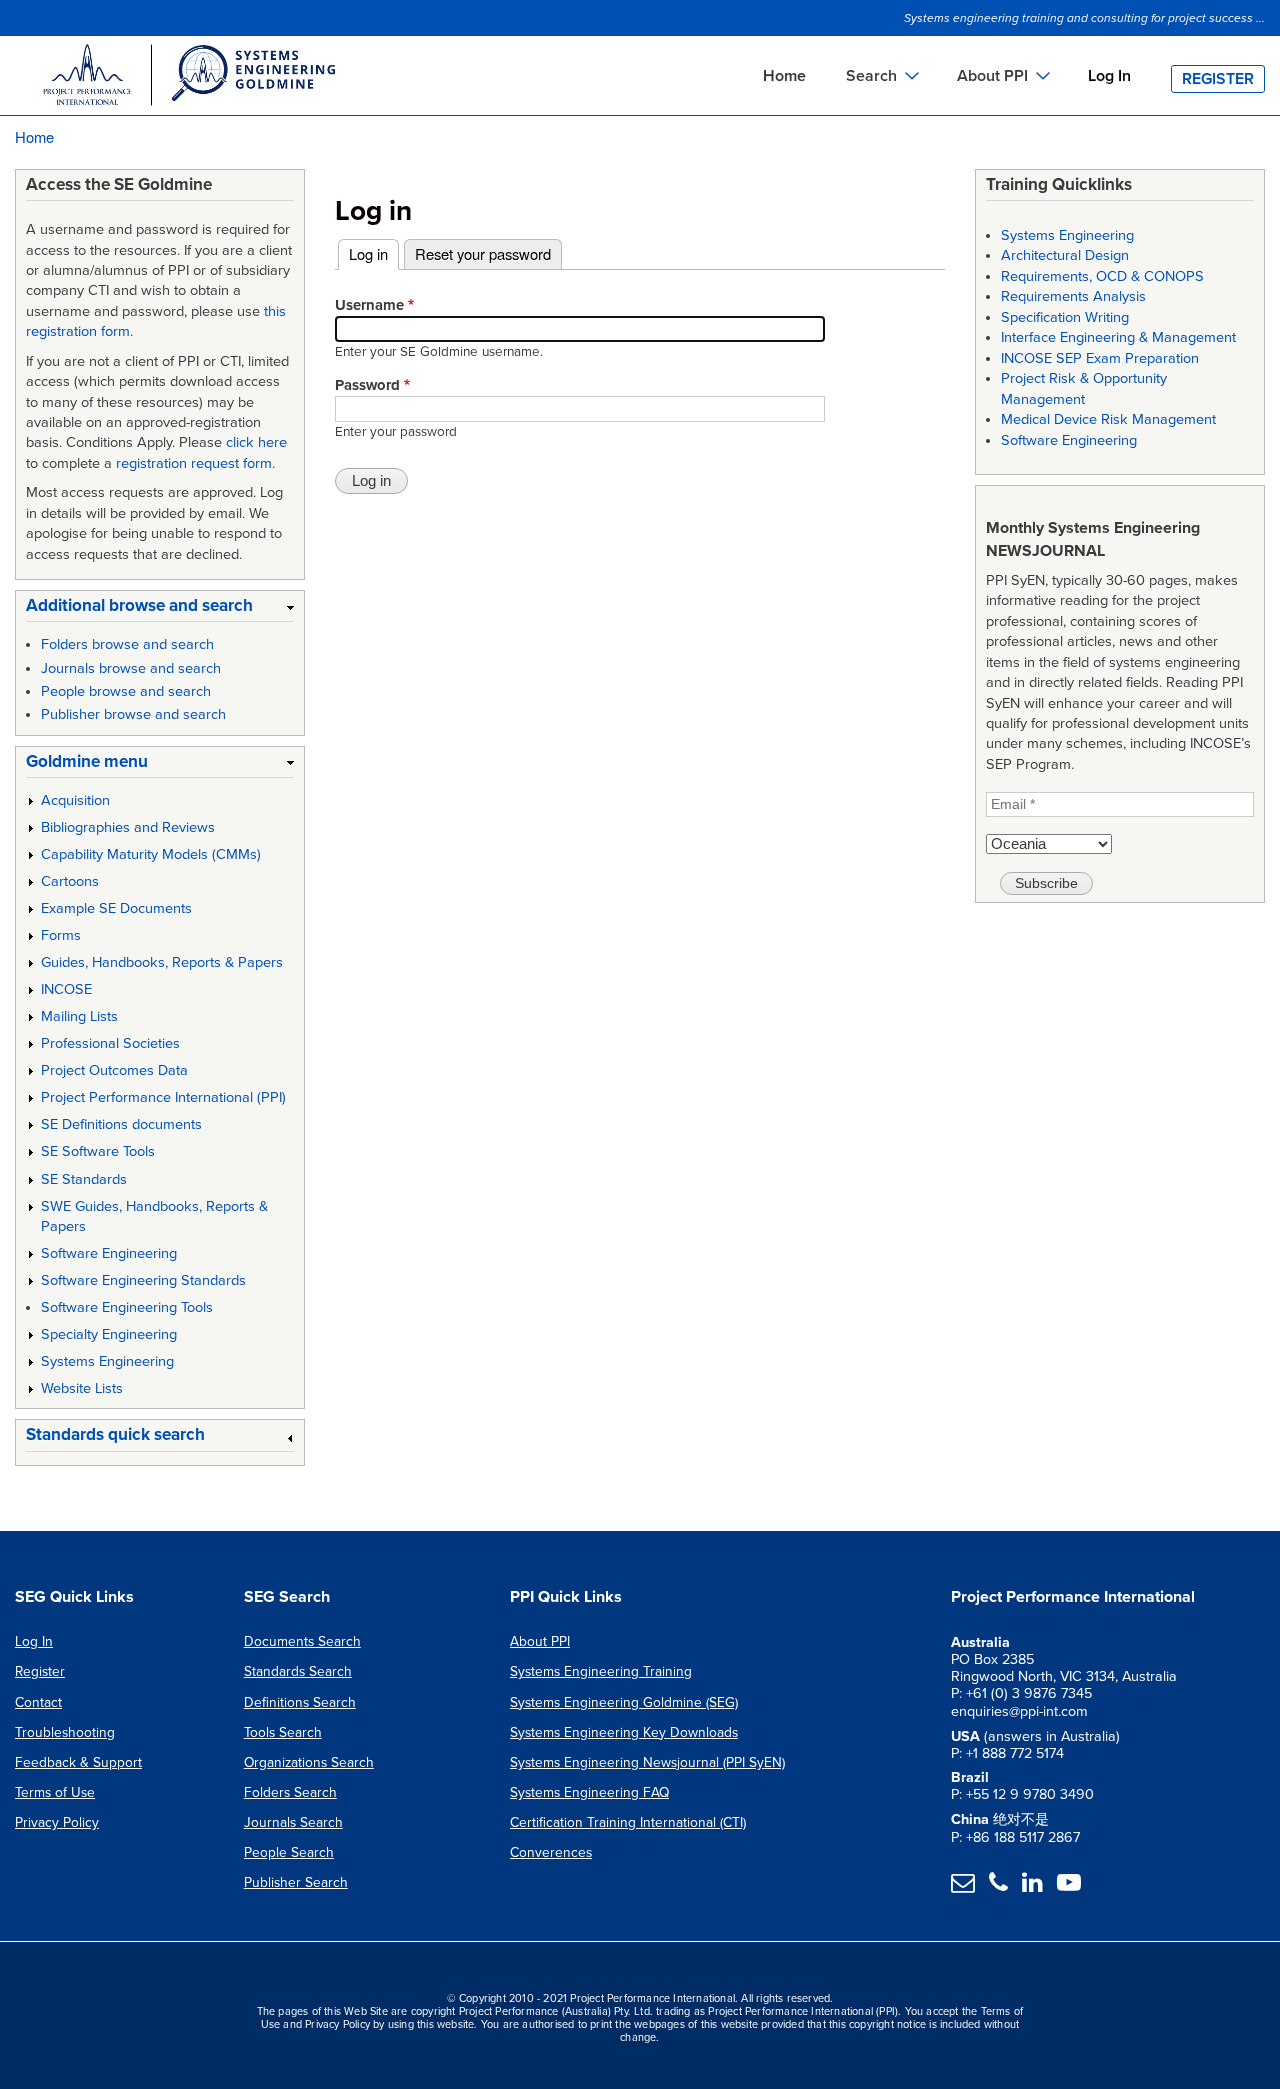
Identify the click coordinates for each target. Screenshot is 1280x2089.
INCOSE (66, 989)
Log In (1109, 76)
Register (1218, 79)
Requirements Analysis (1073, 296)
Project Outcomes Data (114, 1070)
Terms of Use (55, 1792)
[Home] (188, 78)
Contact (38, 1702)
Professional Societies (110, 1043)
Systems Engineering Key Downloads (624, 1732)
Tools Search (283, 1732)
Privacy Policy (57, 1822)
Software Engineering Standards (143, 1280)
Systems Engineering (107, 1361)
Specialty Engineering (109, 1334)
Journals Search (293, 1822)
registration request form (194, 463)
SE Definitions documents (121, 1124)
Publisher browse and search (133, 714)
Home (784, 76)
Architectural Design (1065, 255)
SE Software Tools (98, 1151)
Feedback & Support (78, 1762)
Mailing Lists (79, 1016)
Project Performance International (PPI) (163, 1097)
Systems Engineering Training (601, 1671)
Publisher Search (296, 1882)
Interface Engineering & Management (1118, 337)
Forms (61, 935)
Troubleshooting (65, 1732)
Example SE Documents (116, 908)
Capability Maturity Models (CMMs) (151, 854)
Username (369, 305)
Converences (551, 1852)
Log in (374, 253)
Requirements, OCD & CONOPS (1102, 276)
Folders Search (290, 1792)
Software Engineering (109, 1253)
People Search (289, 1852)
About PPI (540, 1641)
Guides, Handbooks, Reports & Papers (162, 962)
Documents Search (302, 1641)
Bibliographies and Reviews (128, 827)
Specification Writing (1065, 317)
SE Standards (84, 1179)
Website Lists (82, 1388)
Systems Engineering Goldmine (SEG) (624, 1702)
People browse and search (126, 691)
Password (367, 385)
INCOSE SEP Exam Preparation (1100, 358)
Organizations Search (309, 1762)
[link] (160, 609)
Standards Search (298, 1671)
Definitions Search (300, 1702)
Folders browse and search (127, 644)
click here (256, 442)
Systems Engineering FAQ (589, 1792)
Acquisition (75, 800)
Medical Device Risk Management (1108, 419)
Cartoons (70, 881)
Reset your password (483, 253)
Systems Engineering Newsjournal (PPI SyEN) (647, 1762)
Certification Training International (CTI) (628, 1822)
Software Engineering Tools (127, 1307)
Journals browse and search (131, 668)
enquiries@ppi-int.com (1019, 1711)
